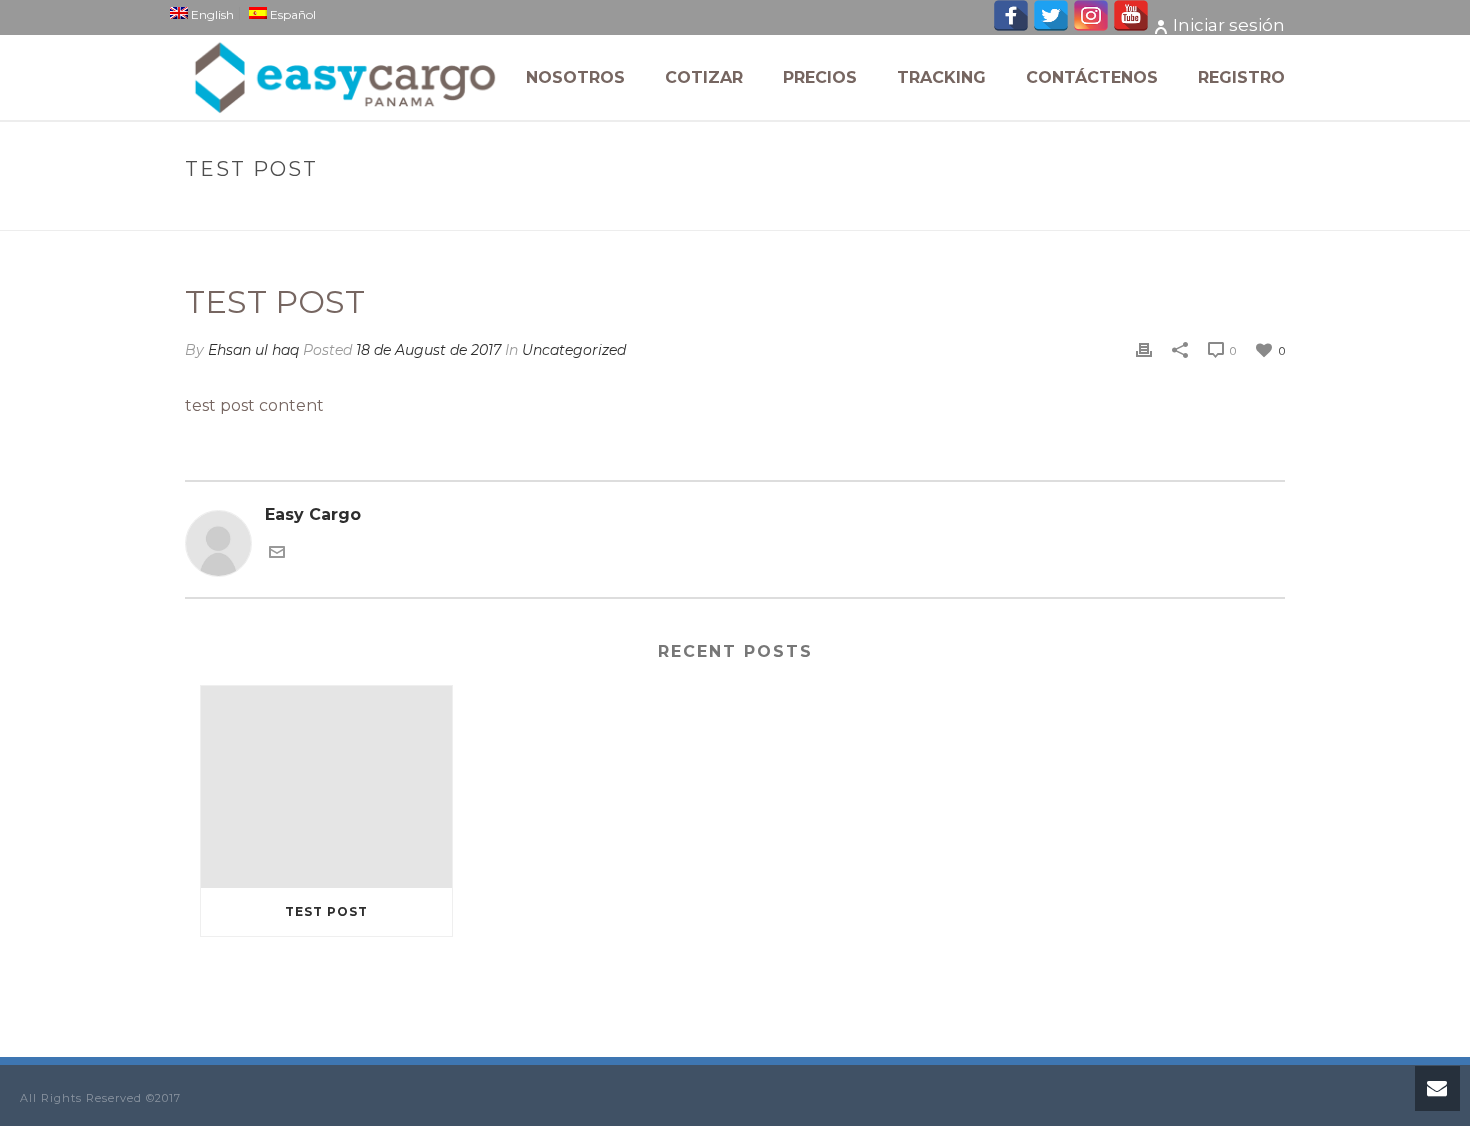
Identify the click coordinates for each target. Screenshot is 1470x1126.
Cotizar (704, 77)
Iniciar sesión (1229, 25)
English (211, 13)
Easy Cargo (313, 514)
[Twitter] (1051, 25)
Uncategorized (1130, 211)
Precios (820, 77)
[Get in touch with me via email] (277, 550)
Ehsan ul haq (253, 350)
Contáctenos (1092, 77)
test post (326, 911)
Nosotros (575, 77)
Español (291, 13)
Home (1042, 211)
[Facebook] (1011, 25)
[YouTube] (1131, 25)
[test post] (326, 786)
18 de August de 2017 (428, 350)
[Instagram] (1091, 25)
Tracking (941, 77)
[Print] (1144, 350)
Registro (1241, 77)
